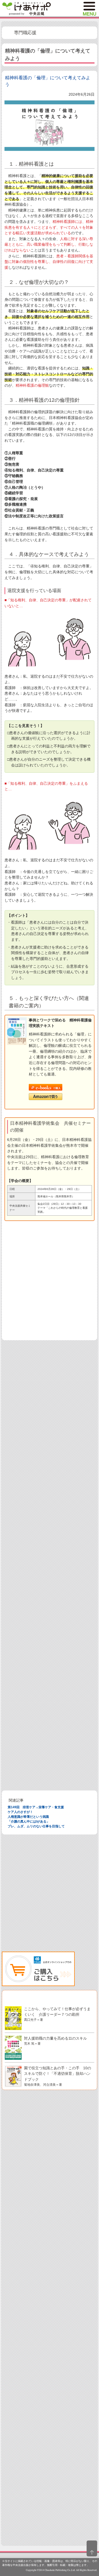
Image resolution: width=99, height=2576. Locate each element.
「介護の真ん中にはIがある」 (29, 1821)
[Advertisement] (49, 1284)
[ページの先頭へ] (92, 2548)
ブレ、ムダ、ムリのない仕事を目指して (36, 1826)
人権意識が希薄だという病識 (28, 1817)
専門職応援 (25, 33)
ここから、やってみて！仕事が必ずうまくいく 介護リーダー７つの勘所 (57, 2014)
